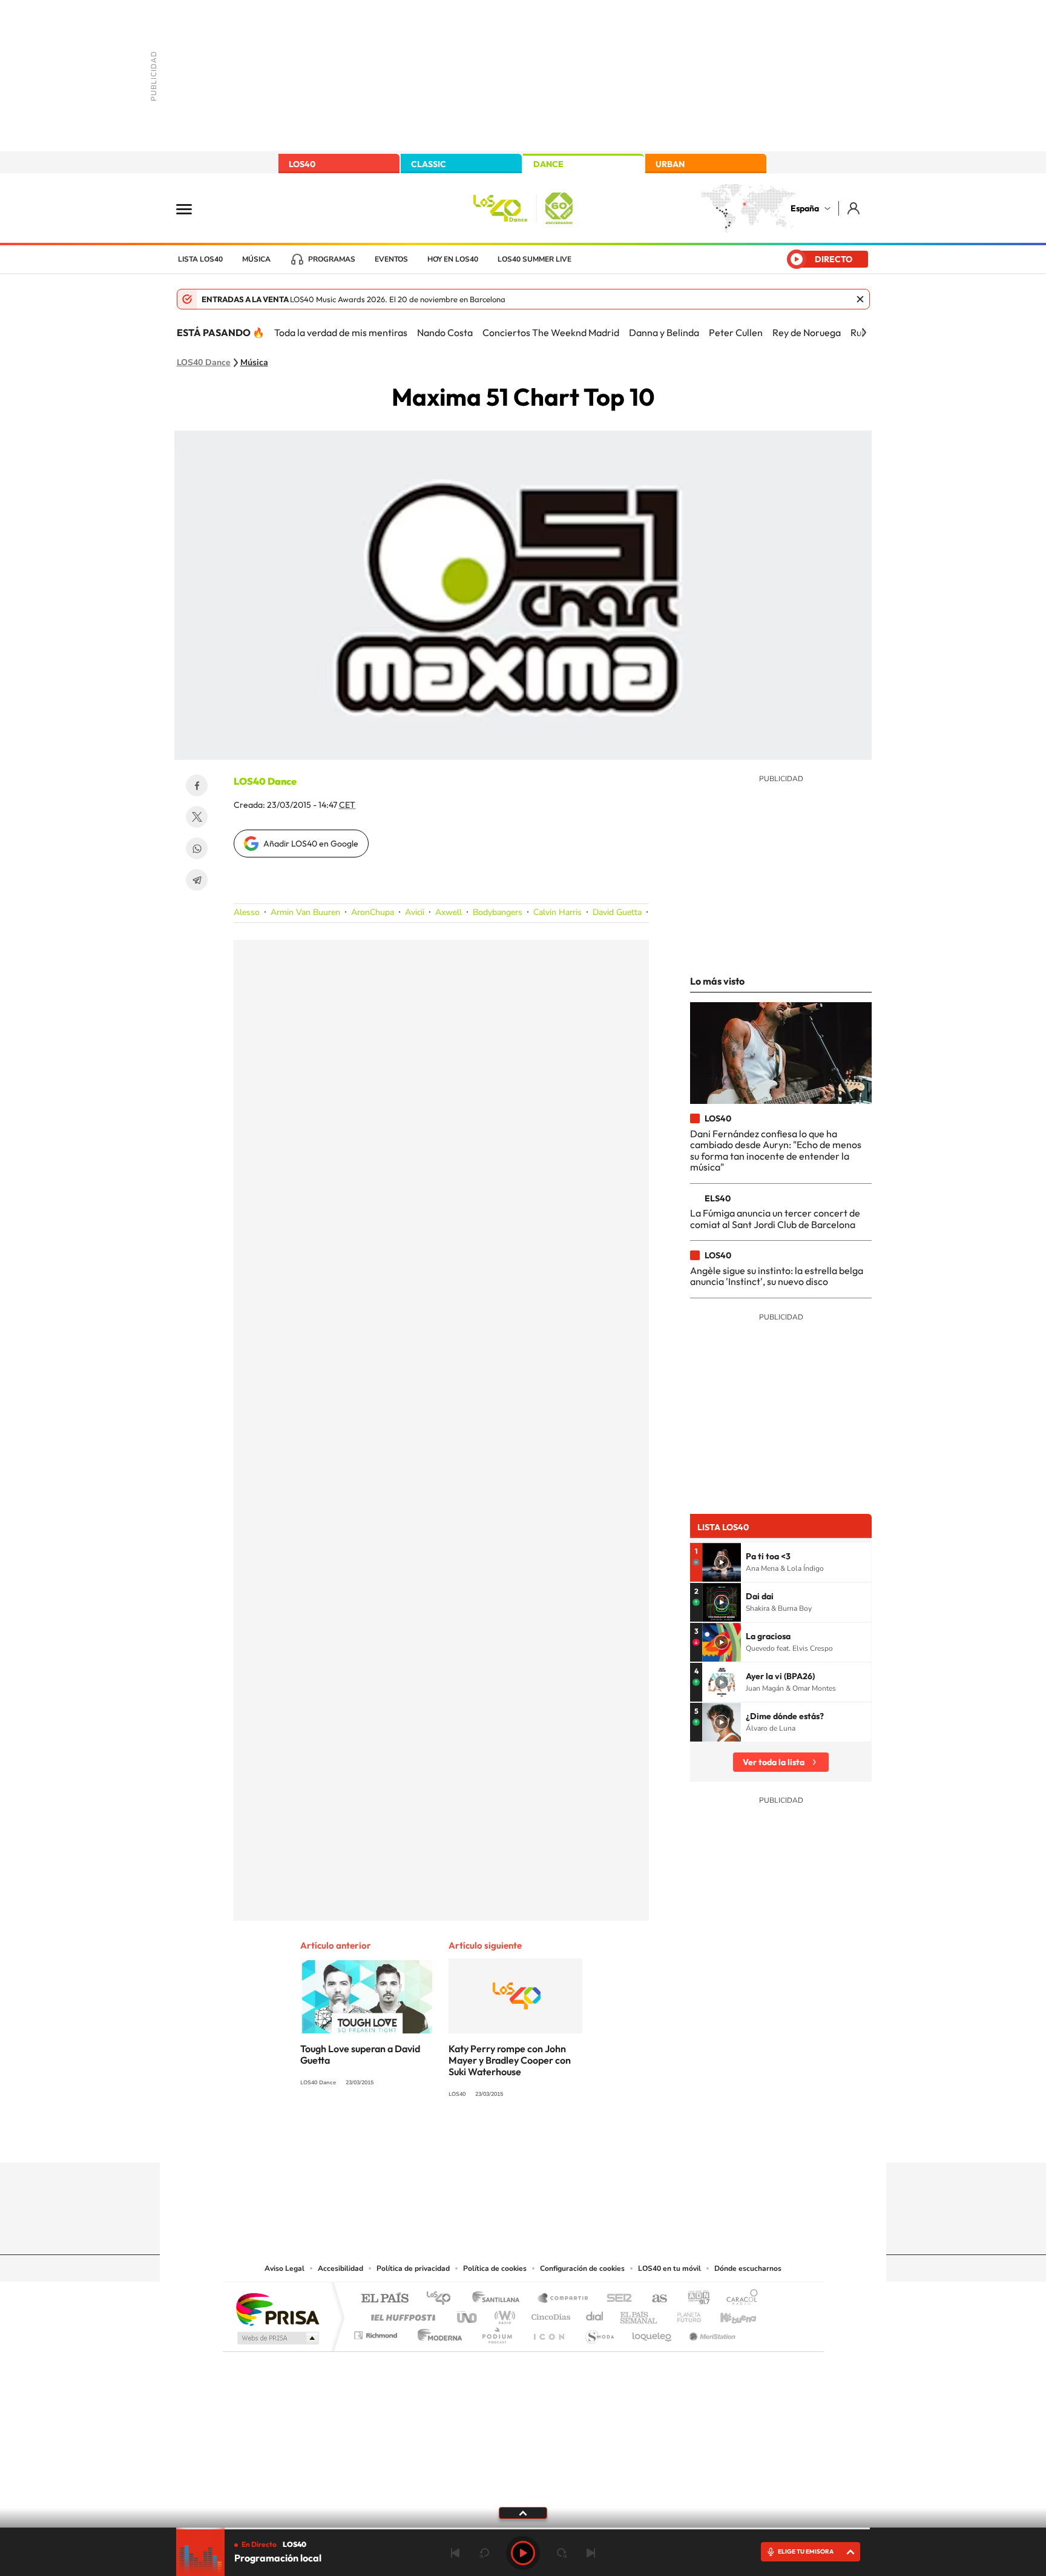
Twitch (571, 2139)
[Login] (854, 208)
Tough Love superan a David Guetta (360, 2054)
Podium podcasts (496, 2332)
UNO (468, 2314)
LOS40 (302, 164)
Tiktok (475, 2139)
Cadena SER (616, 2299)
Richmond (377, 2332)
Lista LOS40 (200, 259)
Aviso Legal (285, 2268)
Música (256, 259)
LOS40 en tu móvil (669, 2268)
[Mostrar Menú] (192, 208)
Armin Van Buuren (305, 912)
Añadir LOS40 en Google (311, 844)
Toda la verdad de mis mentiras (341, 332)
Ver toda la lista (774, 1762)
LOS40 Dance (204, 363)
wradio (503, 2314)
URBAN (670, 164)
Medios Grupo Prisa (277, 2338)
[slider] (523, 2528)
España (805, 208)
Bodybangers (498, 912)
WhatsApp (197, 848)
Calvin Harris (558, 912)
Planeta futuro (684, 2314)
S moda (599, 2332)
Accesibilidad (340, 2268)
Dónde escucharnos (748, 2268)
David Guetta (617, 912)
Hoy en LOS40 (453, 259)
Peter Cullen (736, 332)
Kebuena (728, 2314)
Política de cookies (495, 2268)
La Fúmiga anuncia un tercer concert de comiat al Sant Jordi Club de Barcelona (775, 1218)
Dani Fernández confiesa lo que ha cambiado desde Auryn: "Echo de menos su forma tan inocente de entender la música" (776, 1150)
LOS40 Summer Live (535, 259)
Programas (332, 259)
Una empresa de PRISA (277, 2309)
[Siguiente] (864, 332)
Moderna (437, 2332)
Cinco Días (549, 2314)
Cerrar (860, 299)
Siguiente (591, 2553)
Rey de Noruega (807, 332)
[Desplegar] (523, 2512)
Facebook (197, 785)
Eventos (391, 259)
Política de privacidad (413, 2268)
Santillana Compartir (564, 2299)
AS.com (654, 2299)
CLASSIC (429, 164)
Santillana (499, 2299)
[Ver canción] (722, 1562)
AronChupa (373, 912)
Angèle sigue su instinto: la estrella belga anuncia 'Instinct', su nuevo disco (777, 1276)
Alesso (247, 912)
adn (694, 2299)
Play (523, 2553)
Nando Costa (445, 332)
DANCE (548, 164)
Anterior (455, 2553)
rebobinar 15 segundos (484, 2553)
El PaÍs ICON (548, 2332)
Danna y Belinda (664, 332)
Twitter (197, 817)
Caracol (738, 2299)
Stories (596, 2139)
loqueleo (653, 2332)
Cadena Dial (595, 2314)
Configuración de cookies (582, 2268)
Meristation (711, 2332)
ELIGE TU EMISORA (806, 2551)
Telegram (197, 880)
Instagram (450, 2139)
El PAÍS (385, 2299)
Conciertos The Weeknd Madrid (551, 332)
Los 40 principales (443, 2299)
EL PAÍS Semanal (640, 2314)
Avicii (415, 912)
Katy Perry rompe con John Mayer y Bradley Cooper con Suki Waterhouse (510, 2060)
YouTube (499, 2139)
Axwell (449, 912)
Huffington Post (401, 2314)
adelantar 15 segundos (562, 2553)
